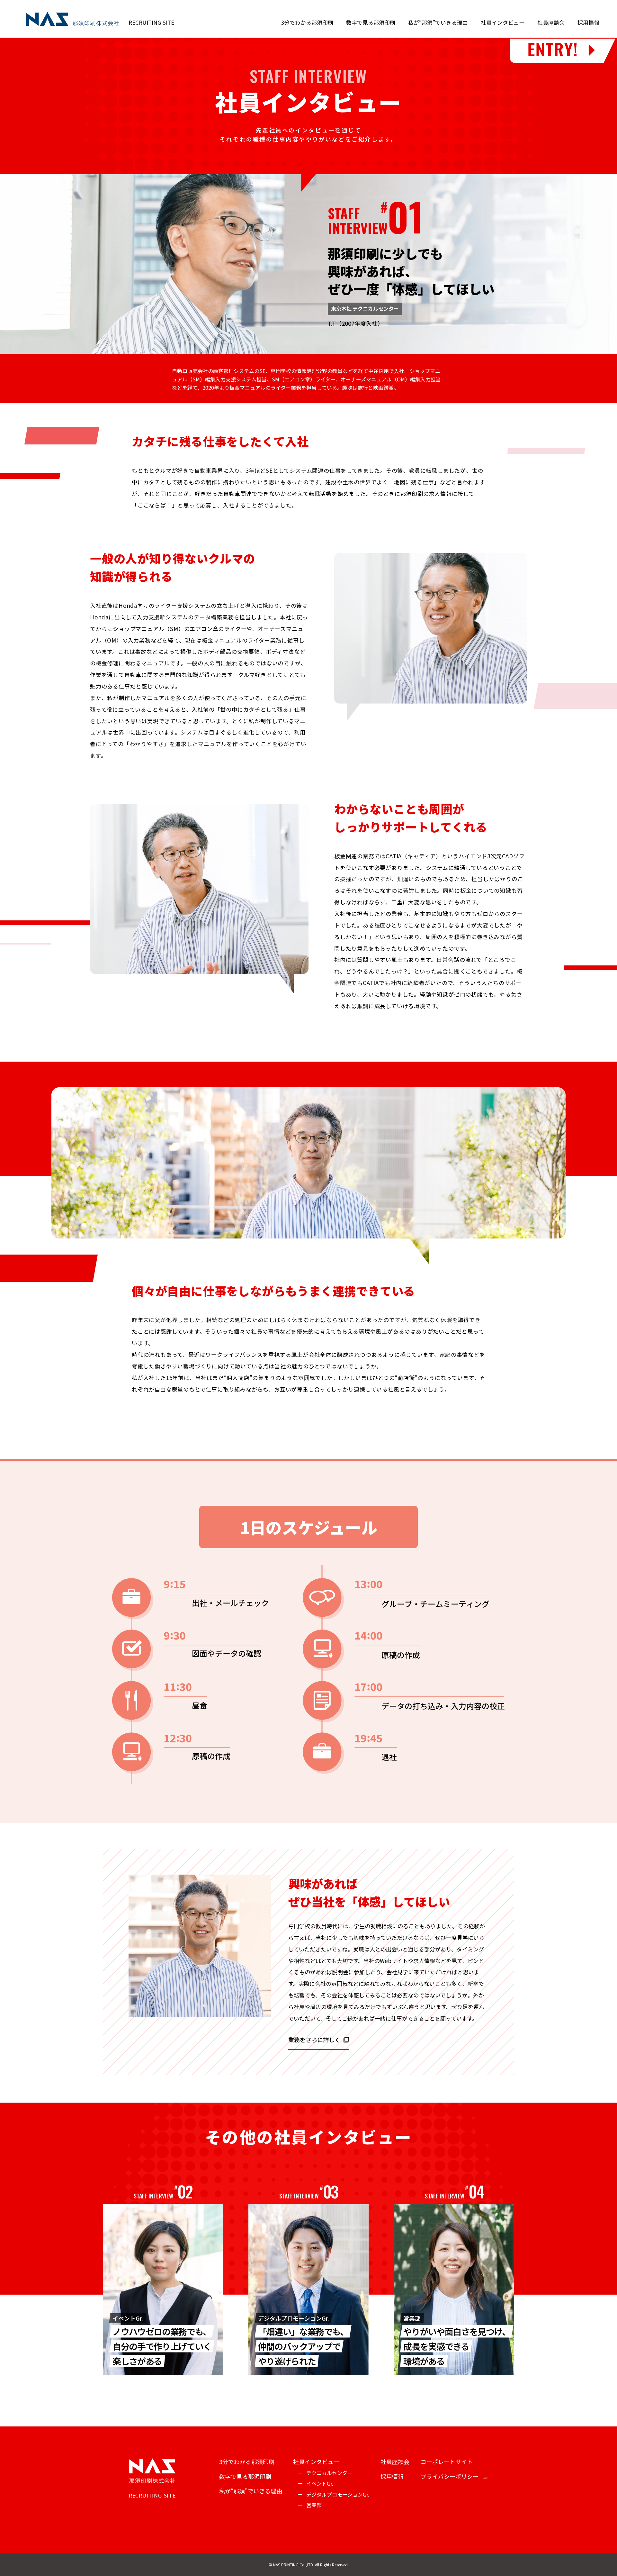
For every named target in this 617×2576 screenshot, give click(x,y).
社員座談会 (551, 22)
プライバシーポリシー (450, 2476)
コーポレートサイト (447, 2462)
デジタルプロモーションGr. (338, 2494)
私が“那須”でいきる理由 (438, 22)
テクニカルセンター (329, 2473)
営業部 (314, 2505)
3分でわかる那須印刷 (307, 22)
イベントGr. (320, 2483)
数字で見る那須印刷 (371, 22)
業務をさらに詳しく (314, 2040)
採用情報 (588, 22)
